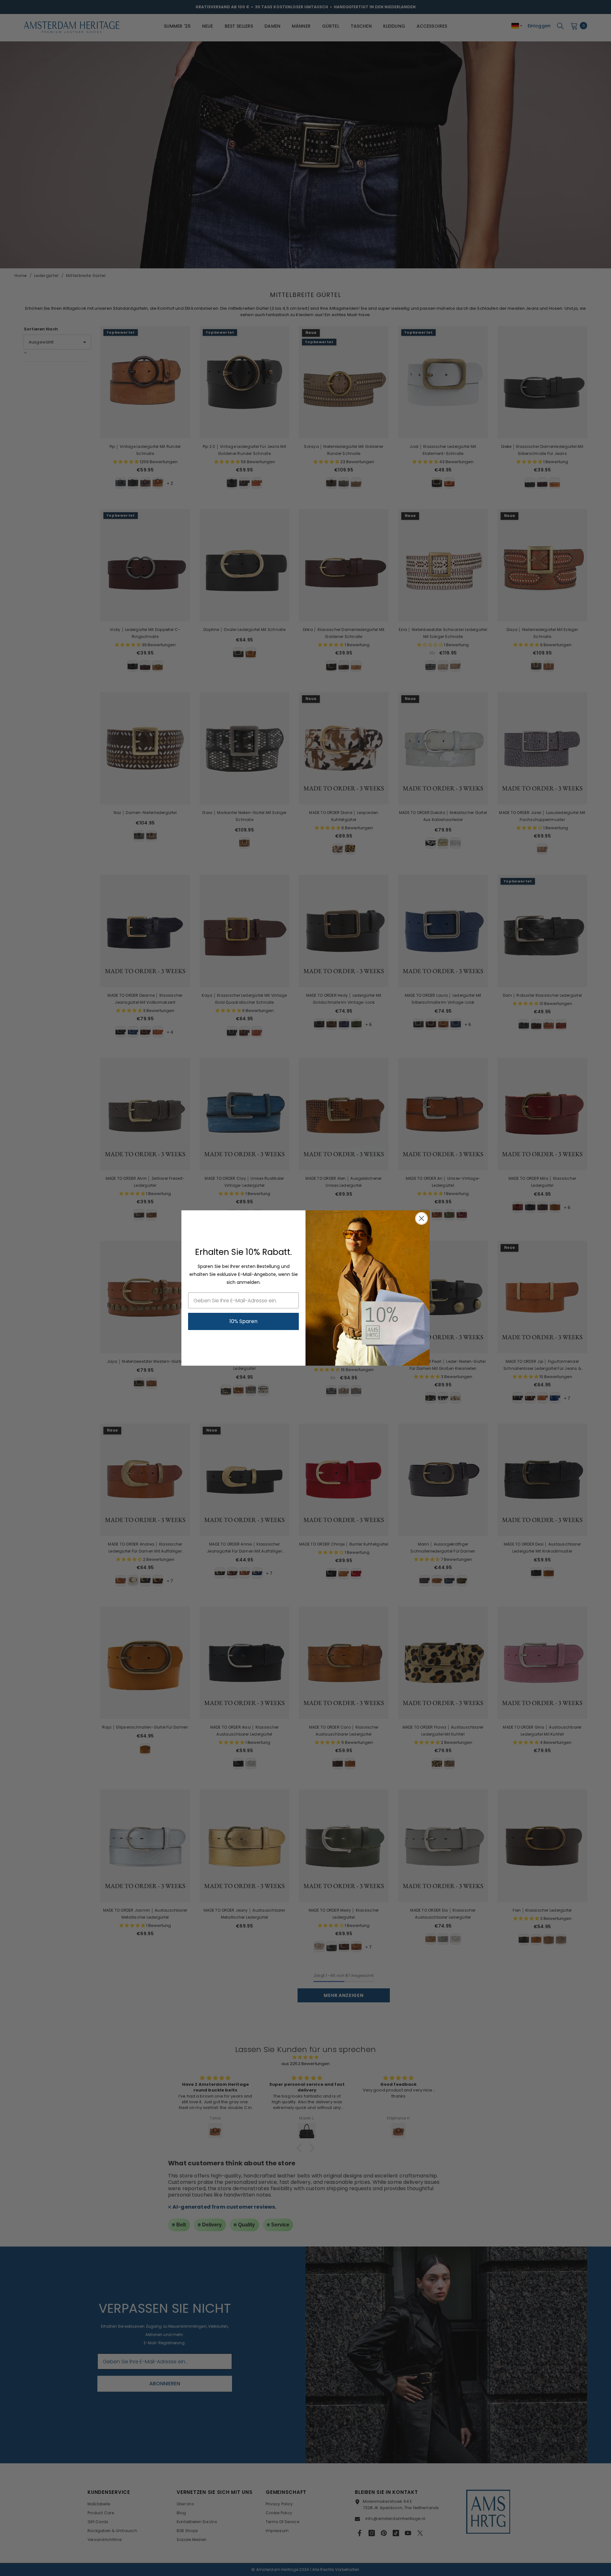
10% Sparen (243, 1321)
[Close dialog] (421, 1218)
